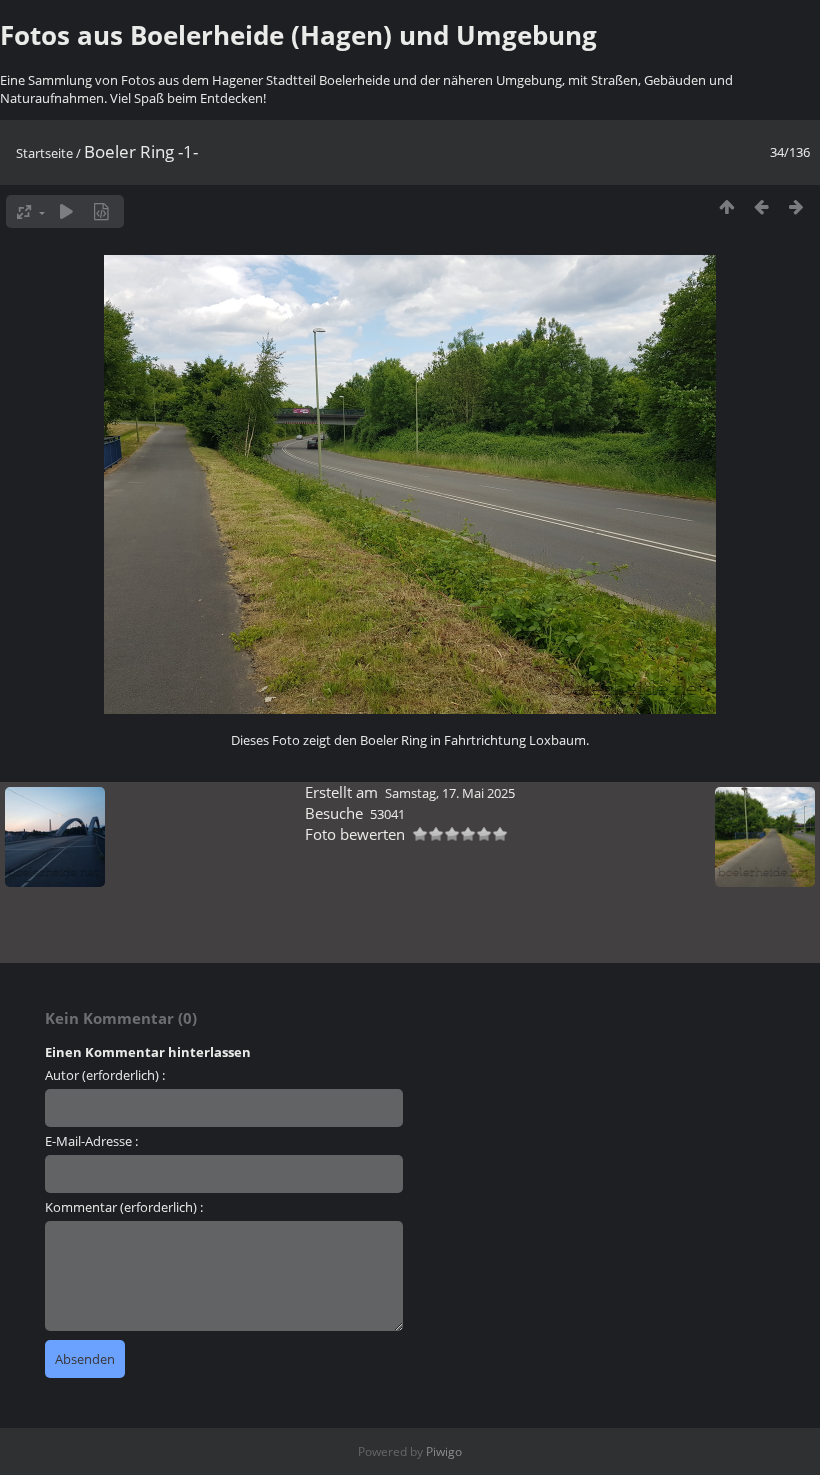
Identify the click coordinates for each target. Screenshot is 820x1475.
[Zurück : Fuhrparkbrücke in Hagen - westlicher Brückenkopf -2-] (761, 206)
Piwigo (444, 1451)
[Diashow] (66, 211)
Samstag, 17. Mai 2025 (450, 793)
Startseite (44, 153)
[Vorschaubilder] (726, 206)
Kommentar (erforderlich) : (124, 1207)
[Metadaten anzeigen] (101, 211)
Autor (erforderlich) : (105, 1075)
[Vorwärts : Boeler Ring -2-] (796, 206)
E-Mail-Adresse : (91, 1141)
